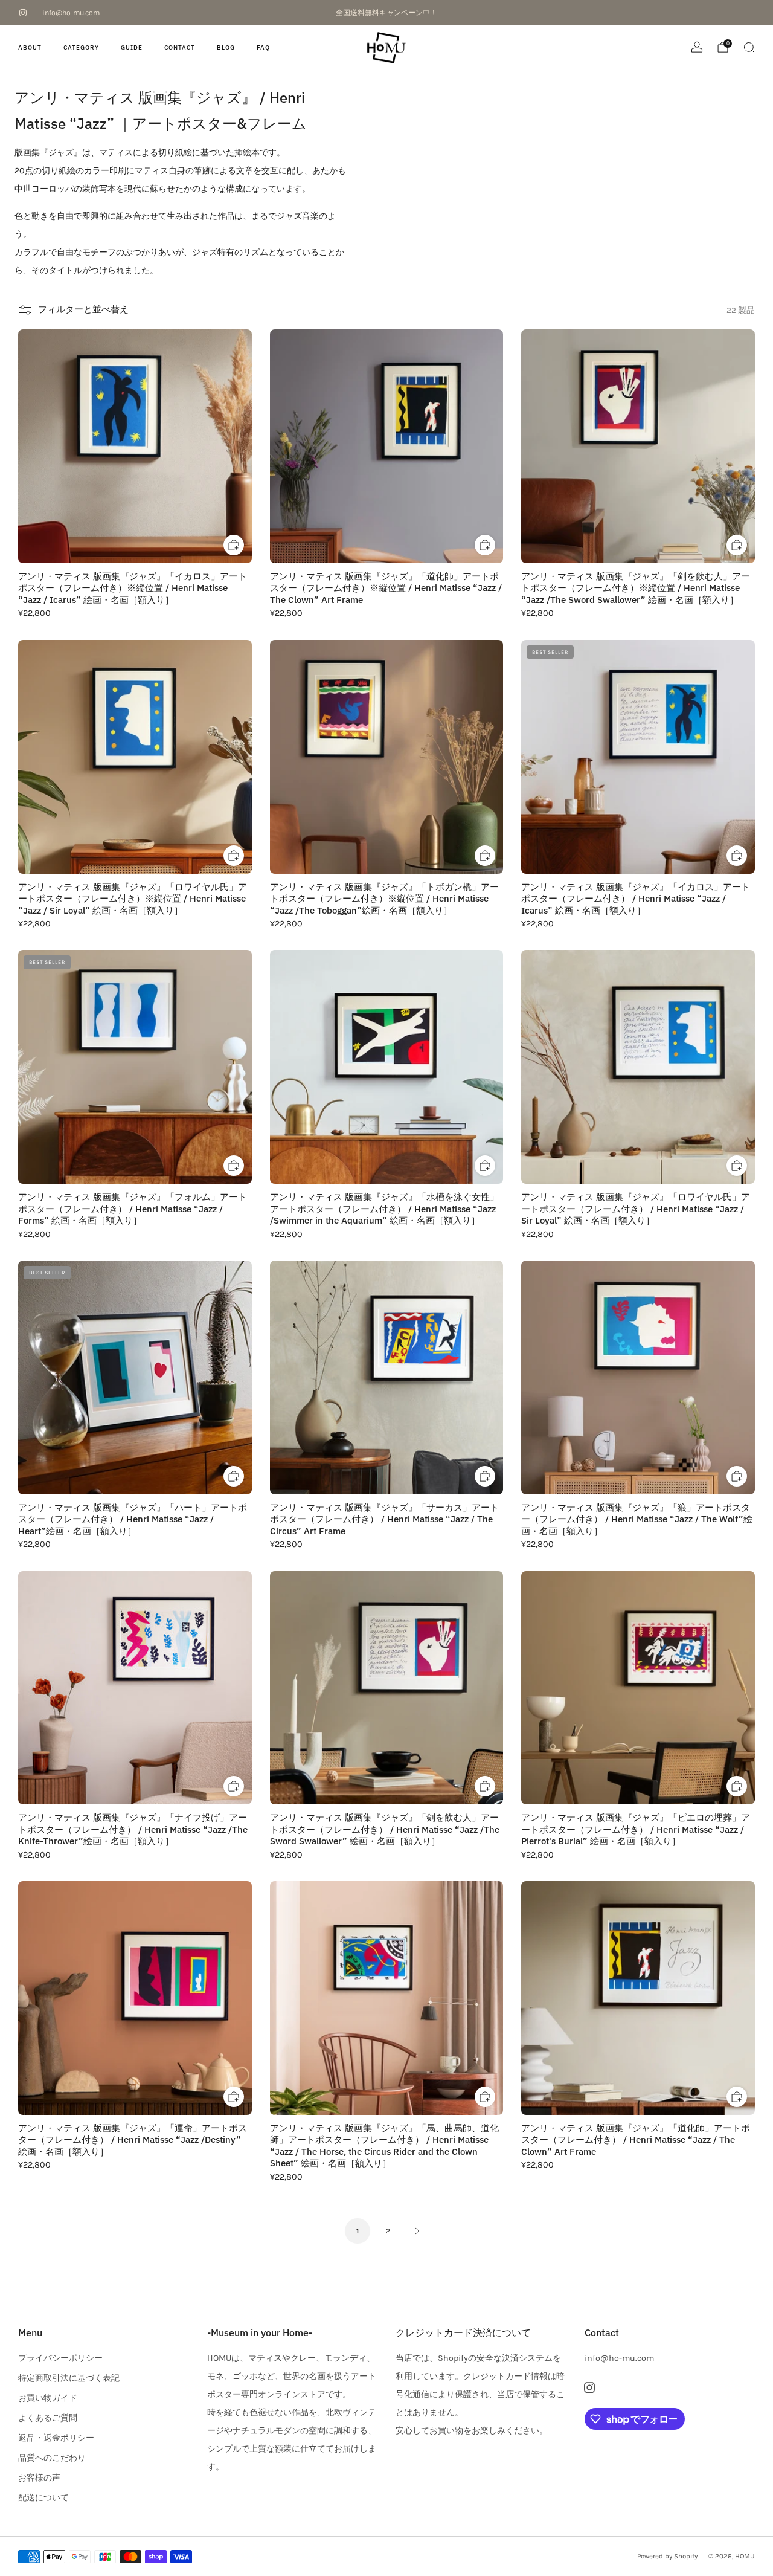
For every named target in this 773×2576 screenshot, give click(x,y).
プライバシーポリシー (60, 2358)
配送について (43, 2498)
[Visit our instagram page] (23, 13)
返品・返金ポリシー (56, 2438)
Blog (226, 47)
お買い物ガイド (48, 2398)
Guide (132, 47)
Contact (180, 47)
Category (81, 47)
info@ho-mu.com (71, 13)
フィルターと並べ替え (83, 309)
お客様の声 (39, 2478)
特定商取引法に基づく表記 (69, 2378)
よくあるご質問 (48, 2418)
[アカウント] (697, 47)
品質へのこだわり (52, 2458)
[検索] (749, 47)
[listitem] (387, 13)
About (30, 47)
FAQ (263, 47)
